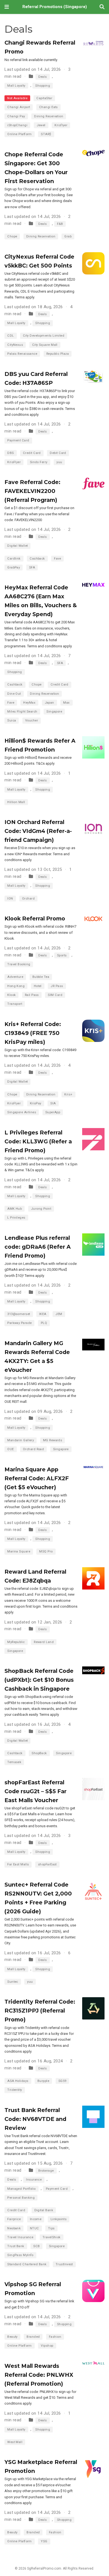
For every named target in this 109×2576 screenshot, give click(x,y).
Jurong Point (41, 1209)
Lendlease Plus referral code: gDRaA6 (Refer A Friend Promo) (38, 1247)
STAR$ (46, 134)
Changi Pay (16, 116)
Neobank (14, 2228)
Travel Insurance (20, 2237)
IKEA (43, 1314)
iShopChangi (17, 125)
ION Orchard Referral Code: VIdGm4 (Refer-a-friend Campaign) (38, 831)
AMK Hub (15, 1209)
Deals (43, 77)
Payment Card (18, 440)
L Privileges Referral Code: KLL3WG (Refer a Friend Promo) (38, 1141)
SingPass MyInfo (20, 2255)
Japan (49, 703)
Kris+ (68, 1094)
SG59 (62, 2081)
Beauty (12, 2337)
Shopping (43, 86)
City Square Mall (45, 345)
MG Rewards (53, 1440)
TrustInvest (64, 2264)
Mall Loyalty (16, 86)
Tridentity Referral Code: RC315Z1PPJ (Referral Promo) (40, 2011)
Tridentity (15, 2090)
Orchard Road (33, 1449)
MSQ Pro (46, 1551)
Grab (68, 236)
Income (36, 2219)
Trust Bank (16, 2246)
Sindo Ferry (39, 462)
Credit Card (32, 453)
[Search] (102, 7)
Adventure (15, 977)
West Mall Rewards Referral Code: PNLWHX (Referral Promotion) (39, 2375)
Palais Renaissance (22, 354)
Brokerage (46, 2171)
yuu (59, 462)
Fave (57, 559)
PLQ (44, 1323)
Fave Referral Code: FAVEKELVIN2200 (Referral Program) (32, 491)
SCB (36, 2246)
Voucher (32, 720)
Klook (11, 995)
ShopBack (39, 1753)
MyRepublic (16, 1642)
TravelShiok (52, 2237)
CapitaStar (44, 98)
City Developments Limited (44, 336)
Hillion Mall (16, 802)
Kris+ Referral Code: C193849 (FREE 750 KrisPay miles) (33, 1033)
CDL (10, 336)
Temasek (14, 1762)
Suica (12, 720)
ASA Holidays (18, 2081)
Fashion (55, 2337)
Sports (62, 955)
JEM (59, 1314)
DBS (10, 453)
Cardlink (14, 559)
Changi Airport (19, 107)
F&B (60, 224)
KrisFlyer (14, 462)
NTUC (35, 2228)
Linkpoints (59, 2219)
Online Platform (20, 134)
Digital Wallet (17, 546)
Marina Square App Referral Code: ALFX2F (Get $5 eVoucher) (37, 1478)
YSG (44, 2541)
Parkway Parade (19, 1323)
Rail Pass (32, 995)
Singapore (54, 712)
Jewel (41, 125)
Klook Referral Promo (35, 918)
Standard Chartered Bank (27, 2264)
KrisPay (36, 1103)
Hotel (38, 986)
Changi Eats (48, 107)
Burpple (43, 2081)
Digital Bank (44, 2210)
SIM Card (55, 995)
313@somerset (19, 1314)
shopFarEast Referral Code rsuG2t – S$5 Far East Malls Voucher (35, 1791)
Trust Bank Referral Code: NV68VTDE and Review (35, 2119)
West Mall (15, 2442)
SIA (53, 1103)
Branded (33, 2337)
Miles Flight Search (22, 712)
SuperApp (53, 1112)
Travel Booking (19, 964)
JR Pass (57, 986)
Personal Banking (21, 2198)
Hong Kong (16, 986)
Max (66, 703)
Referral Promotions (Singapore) (55, 7)
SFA (32, 568)
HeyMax (29, 703)
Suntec (13, 1982)
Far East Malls (18, 1864)
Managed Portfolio (22, 2189)
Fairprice (14, 2219)
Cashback (37, 559)
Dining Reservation (49, 116)
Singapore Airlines (22, 1112)
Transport (15, 1004)
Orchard (28, 899)
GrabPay (14, 568)
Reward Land (44, 1642)
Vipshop (47, 2346)
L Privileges (16, 1218)
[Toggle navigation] (7, 7)
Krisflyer (61, 125)
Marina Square (19, 1551)
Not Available (17, 98)
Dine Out (14, 694)
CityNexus (15, 345)
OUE (10, 1449)
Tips (51, 2228)
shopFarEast (47, 1864)
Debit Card (58, 453)
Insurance (34, 2180)
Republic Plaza (58, 354)
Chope (12, 236)
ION (10, 899)
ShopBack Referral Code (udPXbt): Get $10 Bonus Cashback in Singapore (39, 1680)
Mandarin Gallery (21, 1440)
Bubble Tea (41, 977)
